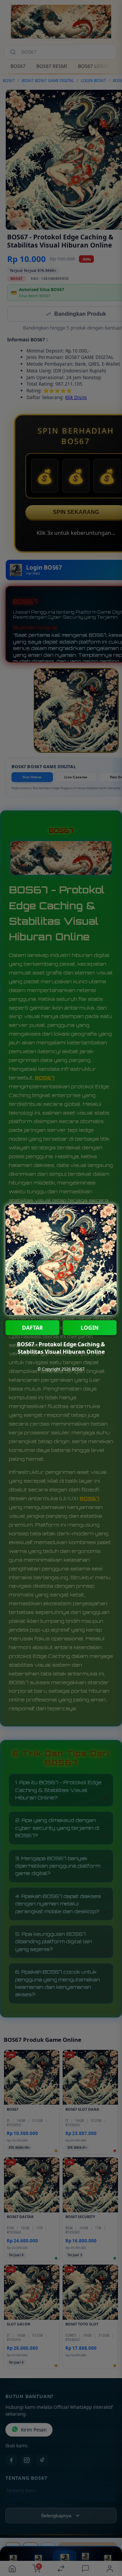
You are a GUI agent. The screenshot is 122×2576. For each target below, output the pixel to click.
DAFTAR (33, 1328)
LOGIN (90, 1328)
